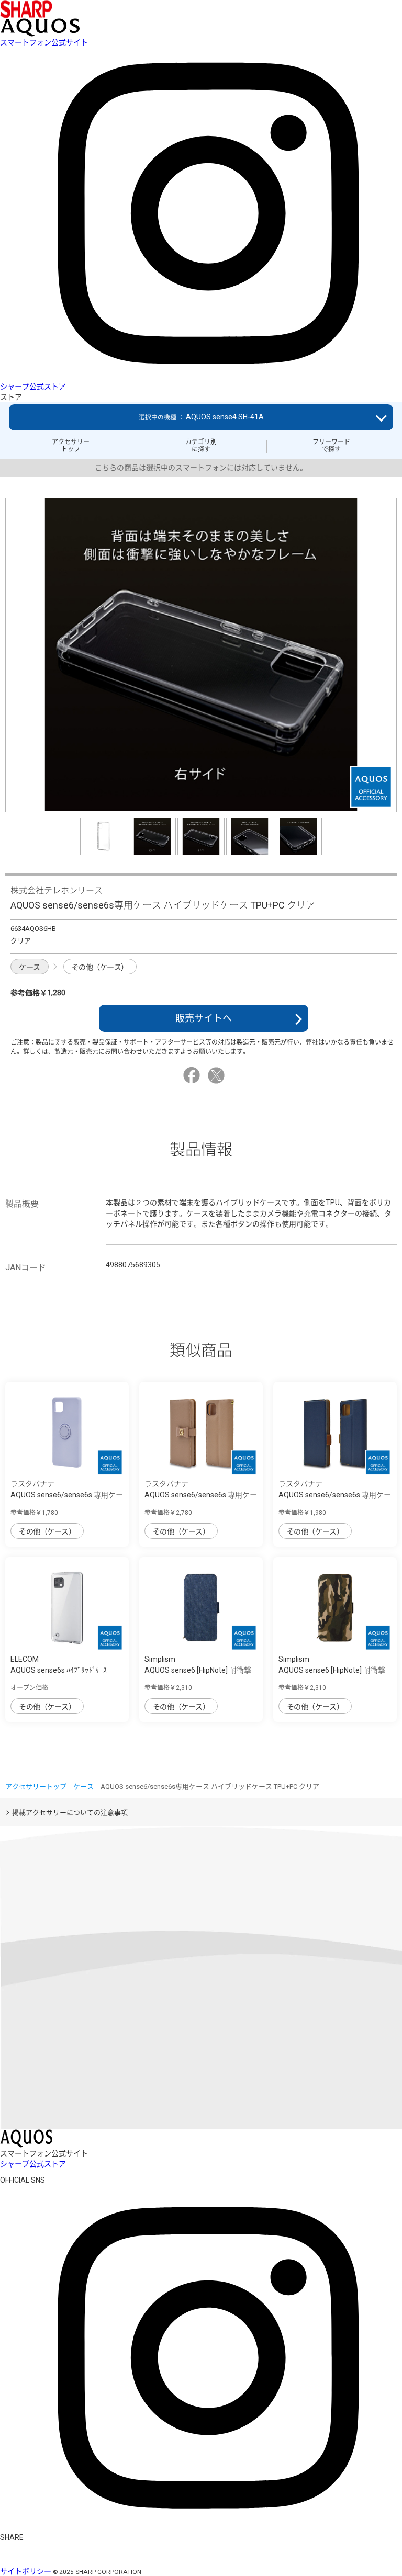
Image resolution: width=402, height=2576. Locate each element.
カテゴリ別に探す (201, 446)
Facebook (193, 1075)
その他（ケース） (100, 967)
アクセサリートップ (71, 446)
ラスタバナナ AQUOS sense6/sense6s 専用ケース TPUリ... (67, 1495)
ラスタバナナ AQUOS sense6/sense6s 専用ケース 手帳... (201, 1495)
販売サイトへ (204, 1018)
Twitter (218, 1075)
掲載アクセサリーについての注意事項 (70, 1813)
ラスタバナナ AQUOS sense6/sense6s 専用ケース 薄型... (335, 1495)
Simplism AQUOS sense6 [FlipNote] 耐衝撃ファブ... (198, 1670)
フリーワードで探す (331, 446)
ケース (30, 967)
